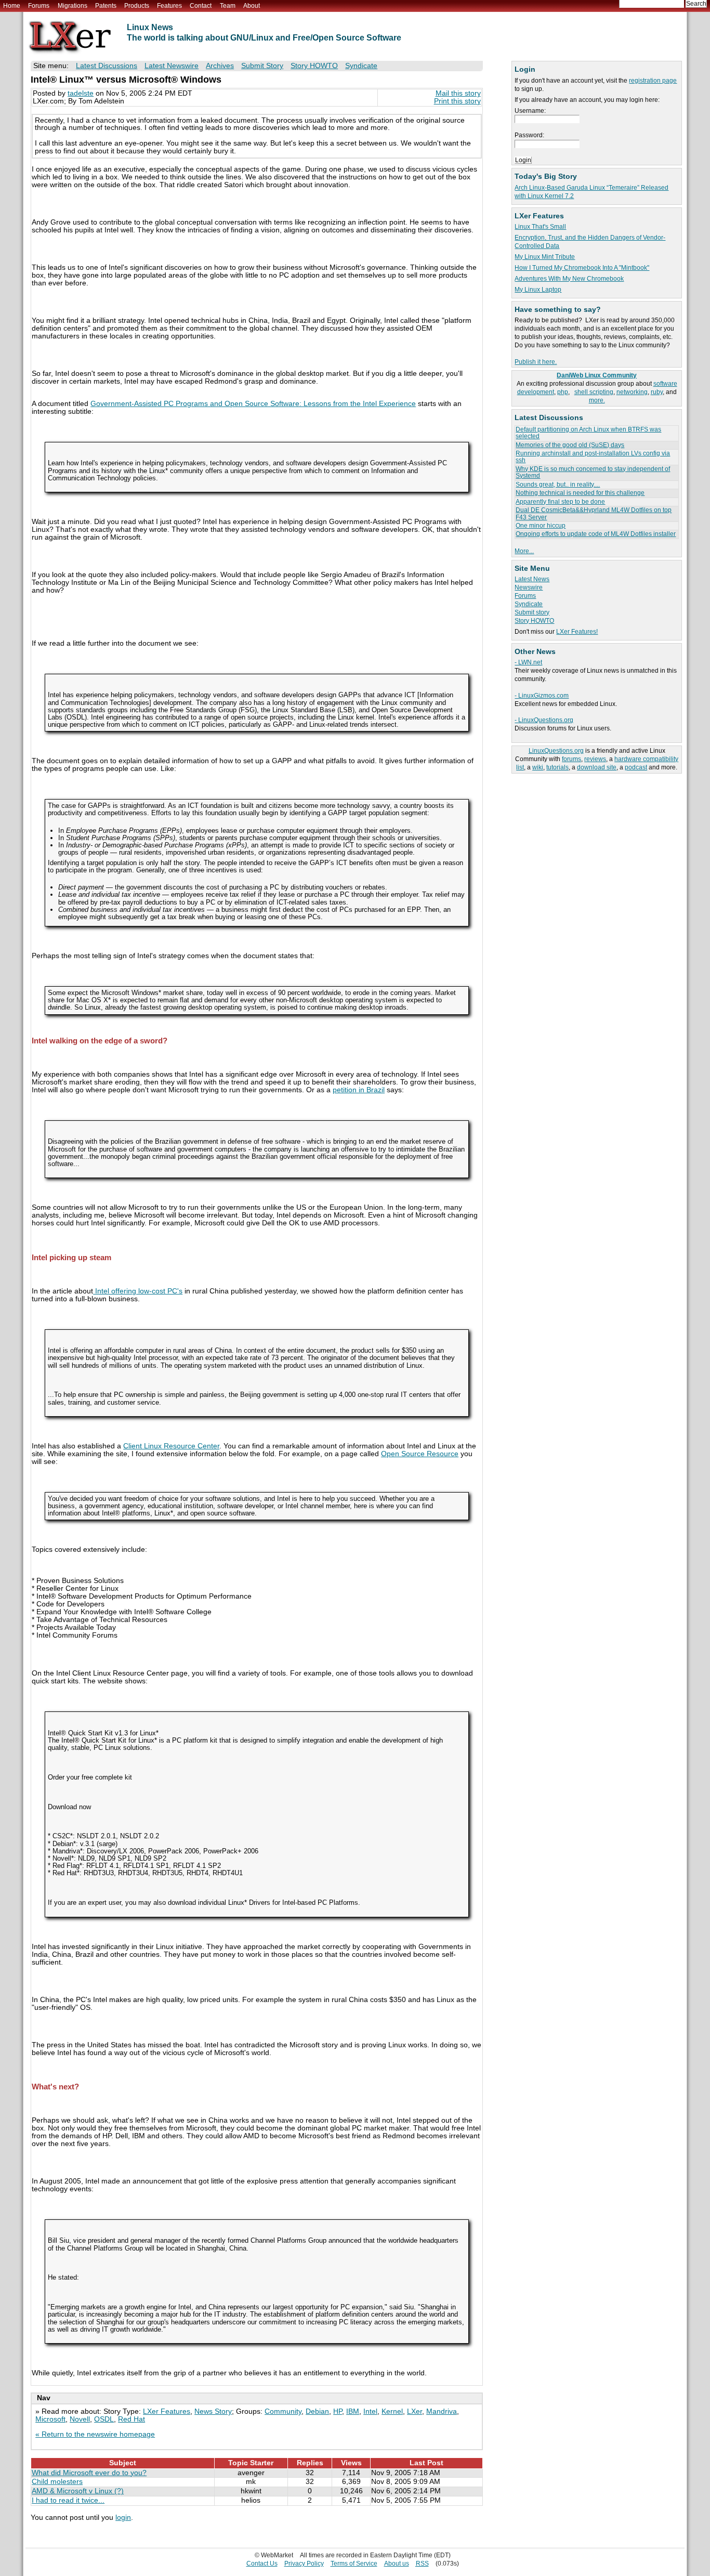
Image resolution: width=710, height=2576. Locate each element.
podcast (636, 767)
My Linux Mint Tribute (545, 257)
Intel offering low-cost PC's (138, 1291)
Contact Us (262, 2564)
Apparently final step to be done (560, 502)
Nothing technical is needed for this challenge (580, 493)
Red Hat (132, 2419)
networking (632, 392)
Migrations (73, 6)
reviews (595, 759)
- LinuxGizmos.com (542, 696)
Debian (317, 2411)
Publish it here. (536, 362)
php (563, 392)
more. (597, 400)
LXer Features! (577, 632)
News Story (213, 2411)
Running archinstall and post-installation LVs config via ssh (593, 457)
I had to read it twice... (68, 2500)
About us (397, 2564)
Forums (39, 6)
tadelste (81, 93)
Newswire (529, 587)
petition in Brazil (359, 1090)
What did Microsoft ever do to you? (89, 2473)
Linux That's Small (540, 227)
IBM (353, 2411)
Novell (80, 2419)
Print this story (457, 101)
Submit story (532, 612)
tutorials (557, 767)
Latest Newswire (172, 66)
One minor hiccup (541, 526)
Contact (201, 6)
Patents (106, 6)
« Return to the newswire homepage (95, 2434)
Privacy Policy (304, 2564)
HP (338, 2411)
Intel (370, 2411)
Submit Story (262, 66)
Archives (220, 66)
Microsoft (50, 2419)
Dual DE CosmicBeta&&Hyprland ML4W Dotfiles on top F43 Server (594, 513)
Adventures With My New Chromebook (569, 279)
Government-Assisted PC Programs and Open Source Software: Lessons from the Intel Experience (253, 404)
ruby (657, 392)
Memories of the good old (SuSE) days (570, 445)
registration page (653, 81)
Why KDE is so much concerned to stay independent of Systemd (593, 472)
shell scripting (594, 392)
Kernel (392, 2411)
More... (524, 551)
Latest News (532, 579)
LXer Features (167, 2411)
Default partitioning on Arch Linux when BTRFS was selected (588, 433)
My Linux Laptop (538, 290)
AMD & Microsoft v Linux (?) (78, 2491)
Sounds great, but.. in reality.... (558, 485)
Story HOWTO (534, 621)
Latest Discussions (107, 66)
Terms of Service (354, 2564)
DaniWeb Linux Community (597, 375)
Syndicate (529, 604)
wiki (538, 767)
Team (228, 6)
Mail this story (458, 93)
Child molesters (57, 2482)
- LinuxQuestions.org (544, 720)
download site (597, 767)
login (123, 2518)
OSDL (104, 2419)
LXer (415, 2411)
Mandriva (442, 2411)
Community (283, 2411)
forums (571, 759)
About (252, 6)
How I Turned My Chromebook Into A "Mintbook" (582, 268)
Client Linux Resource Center (171, 1446)
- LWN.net (528, 662)
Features (169, 6)
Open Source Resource (420, 1454)
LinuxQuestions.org (556, 751)
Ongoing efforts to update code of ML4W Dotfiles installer (596, 534)
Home (12, 6)
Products (137, 6)
